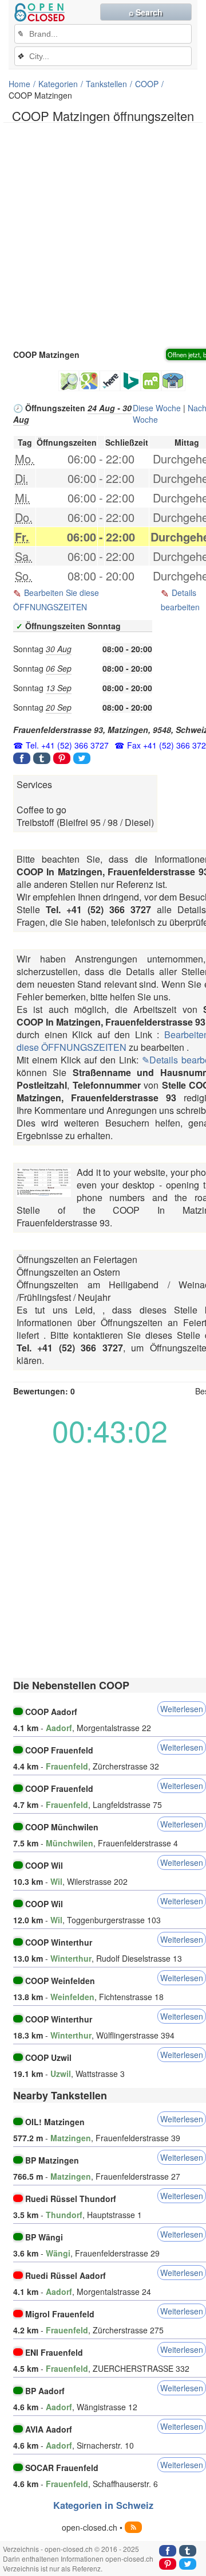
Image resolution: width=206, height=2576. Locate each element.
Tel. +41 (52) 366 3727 (67, 745)
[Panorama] (173, 381)
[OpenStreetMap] (69, 381)
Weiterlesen (182, 1709)
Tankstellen (106, 84)
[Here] (110, 381)
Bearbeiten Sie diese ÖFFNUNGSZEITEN (56, 600)
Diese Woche (157, 408)
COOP (147, 84)
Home (19, 84)
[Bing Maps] (130, 381)
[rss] (133, 2527)
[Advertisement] (103, 235)
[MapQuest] (151, 381)
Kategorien (58, 84)
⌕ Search (146, 12)
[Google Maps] (89, 381)
